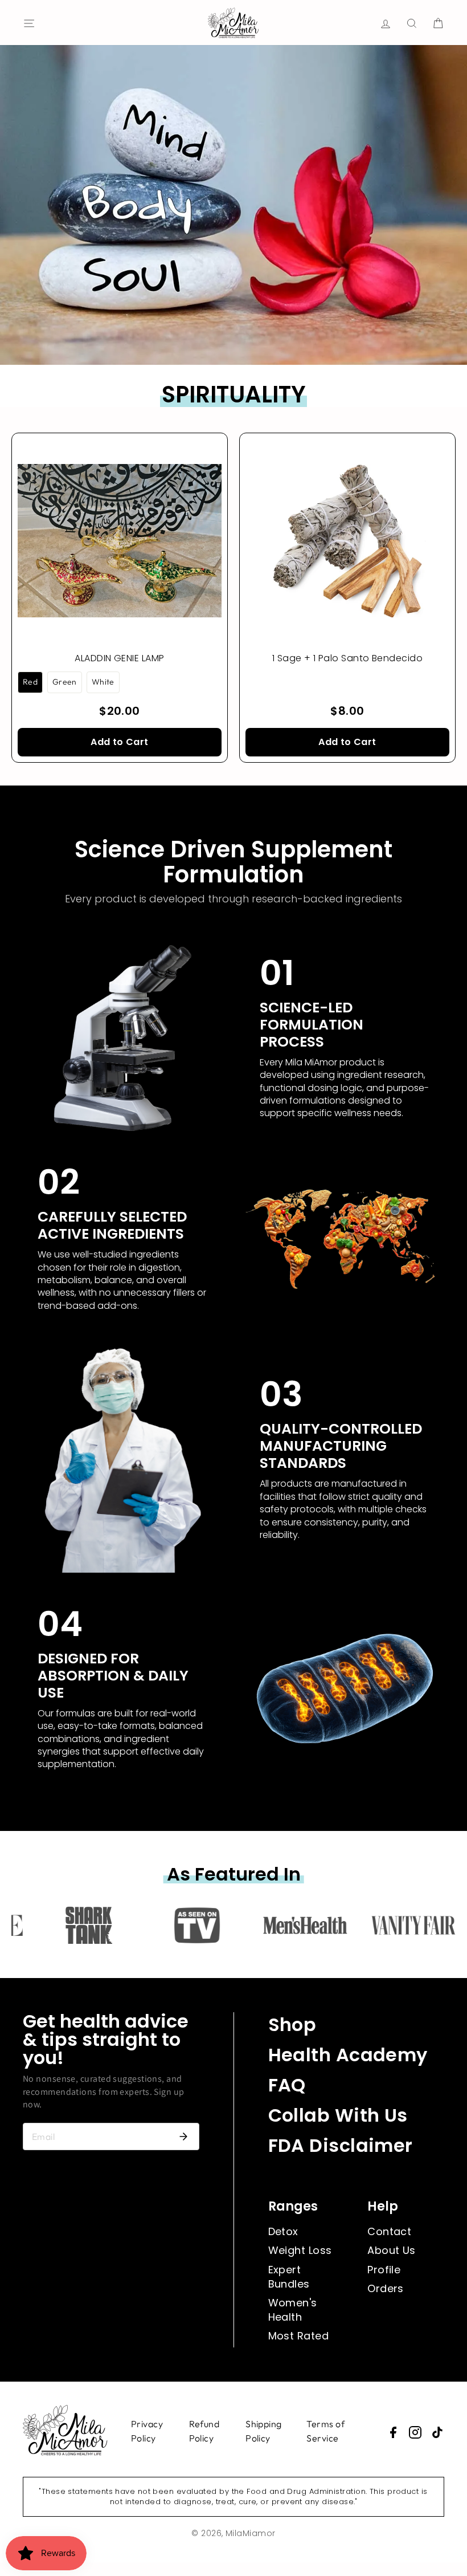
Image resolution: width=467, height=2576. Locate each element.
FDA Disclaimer (341, 2145)
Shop (292, 2024)
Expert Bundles (289, 2277)
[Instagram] (415, 2432)
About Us (392, 2250)
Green (65, 682)
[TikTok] (437, 2432)
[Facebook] (393, 2432)
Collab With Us (338, 2115)
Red (30, 682)
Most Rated (299, 2336)
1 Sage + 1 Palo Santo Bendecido (347, 658)
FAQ (287, 2085)
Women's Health (293, 2310)
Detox (283, 2231)
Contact (389, 2231)
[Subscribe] (183, 2137)
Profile (384, 2270)
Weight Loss (300, 2250)
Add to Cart (119, 742)
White (103, 682)
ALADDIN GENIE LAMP (119, 658)
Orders (386, 2288)
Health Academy (348, 2055)
